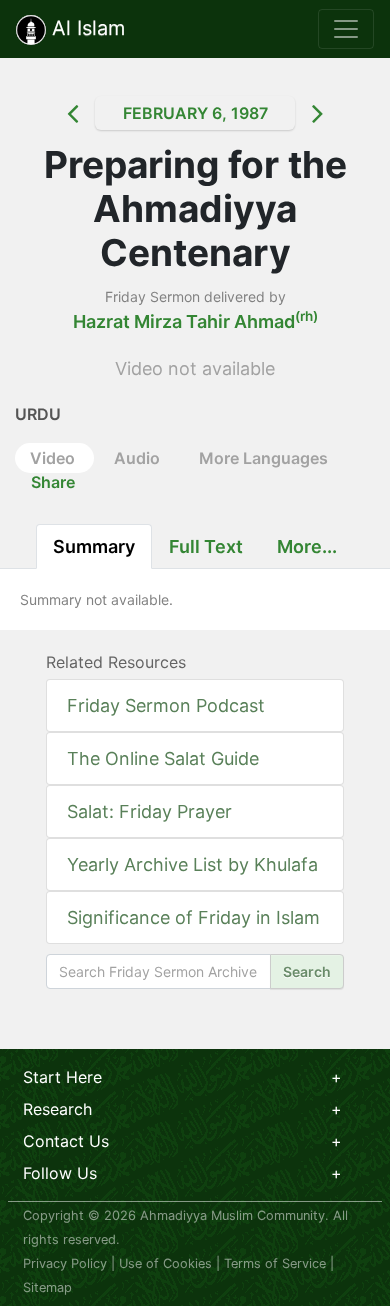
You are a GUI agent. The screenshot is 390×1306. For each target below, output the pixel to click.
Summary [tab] (94, 546)
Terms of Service (275, 1263)
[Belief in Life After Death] (335, 113)
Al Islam (85, 28)
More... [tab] (307, 546)
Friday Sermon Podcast (166, 705)
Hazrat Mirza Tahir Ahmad (195, 321)
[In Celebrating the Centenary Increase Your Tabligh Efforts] (55, 113)
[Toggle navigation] (346, 29)
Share (53, 482)
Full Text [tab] (206, 546)
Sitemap (47, 1287)
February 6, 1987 (195, 113)
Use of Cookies (165, 1263)
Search (307, 971)
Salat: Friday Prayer (149, 811)
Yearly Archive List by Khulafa (192, 864)
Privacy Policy (65, 1263)
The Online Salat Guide (163, 758)
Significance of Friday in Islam (193, 917)
